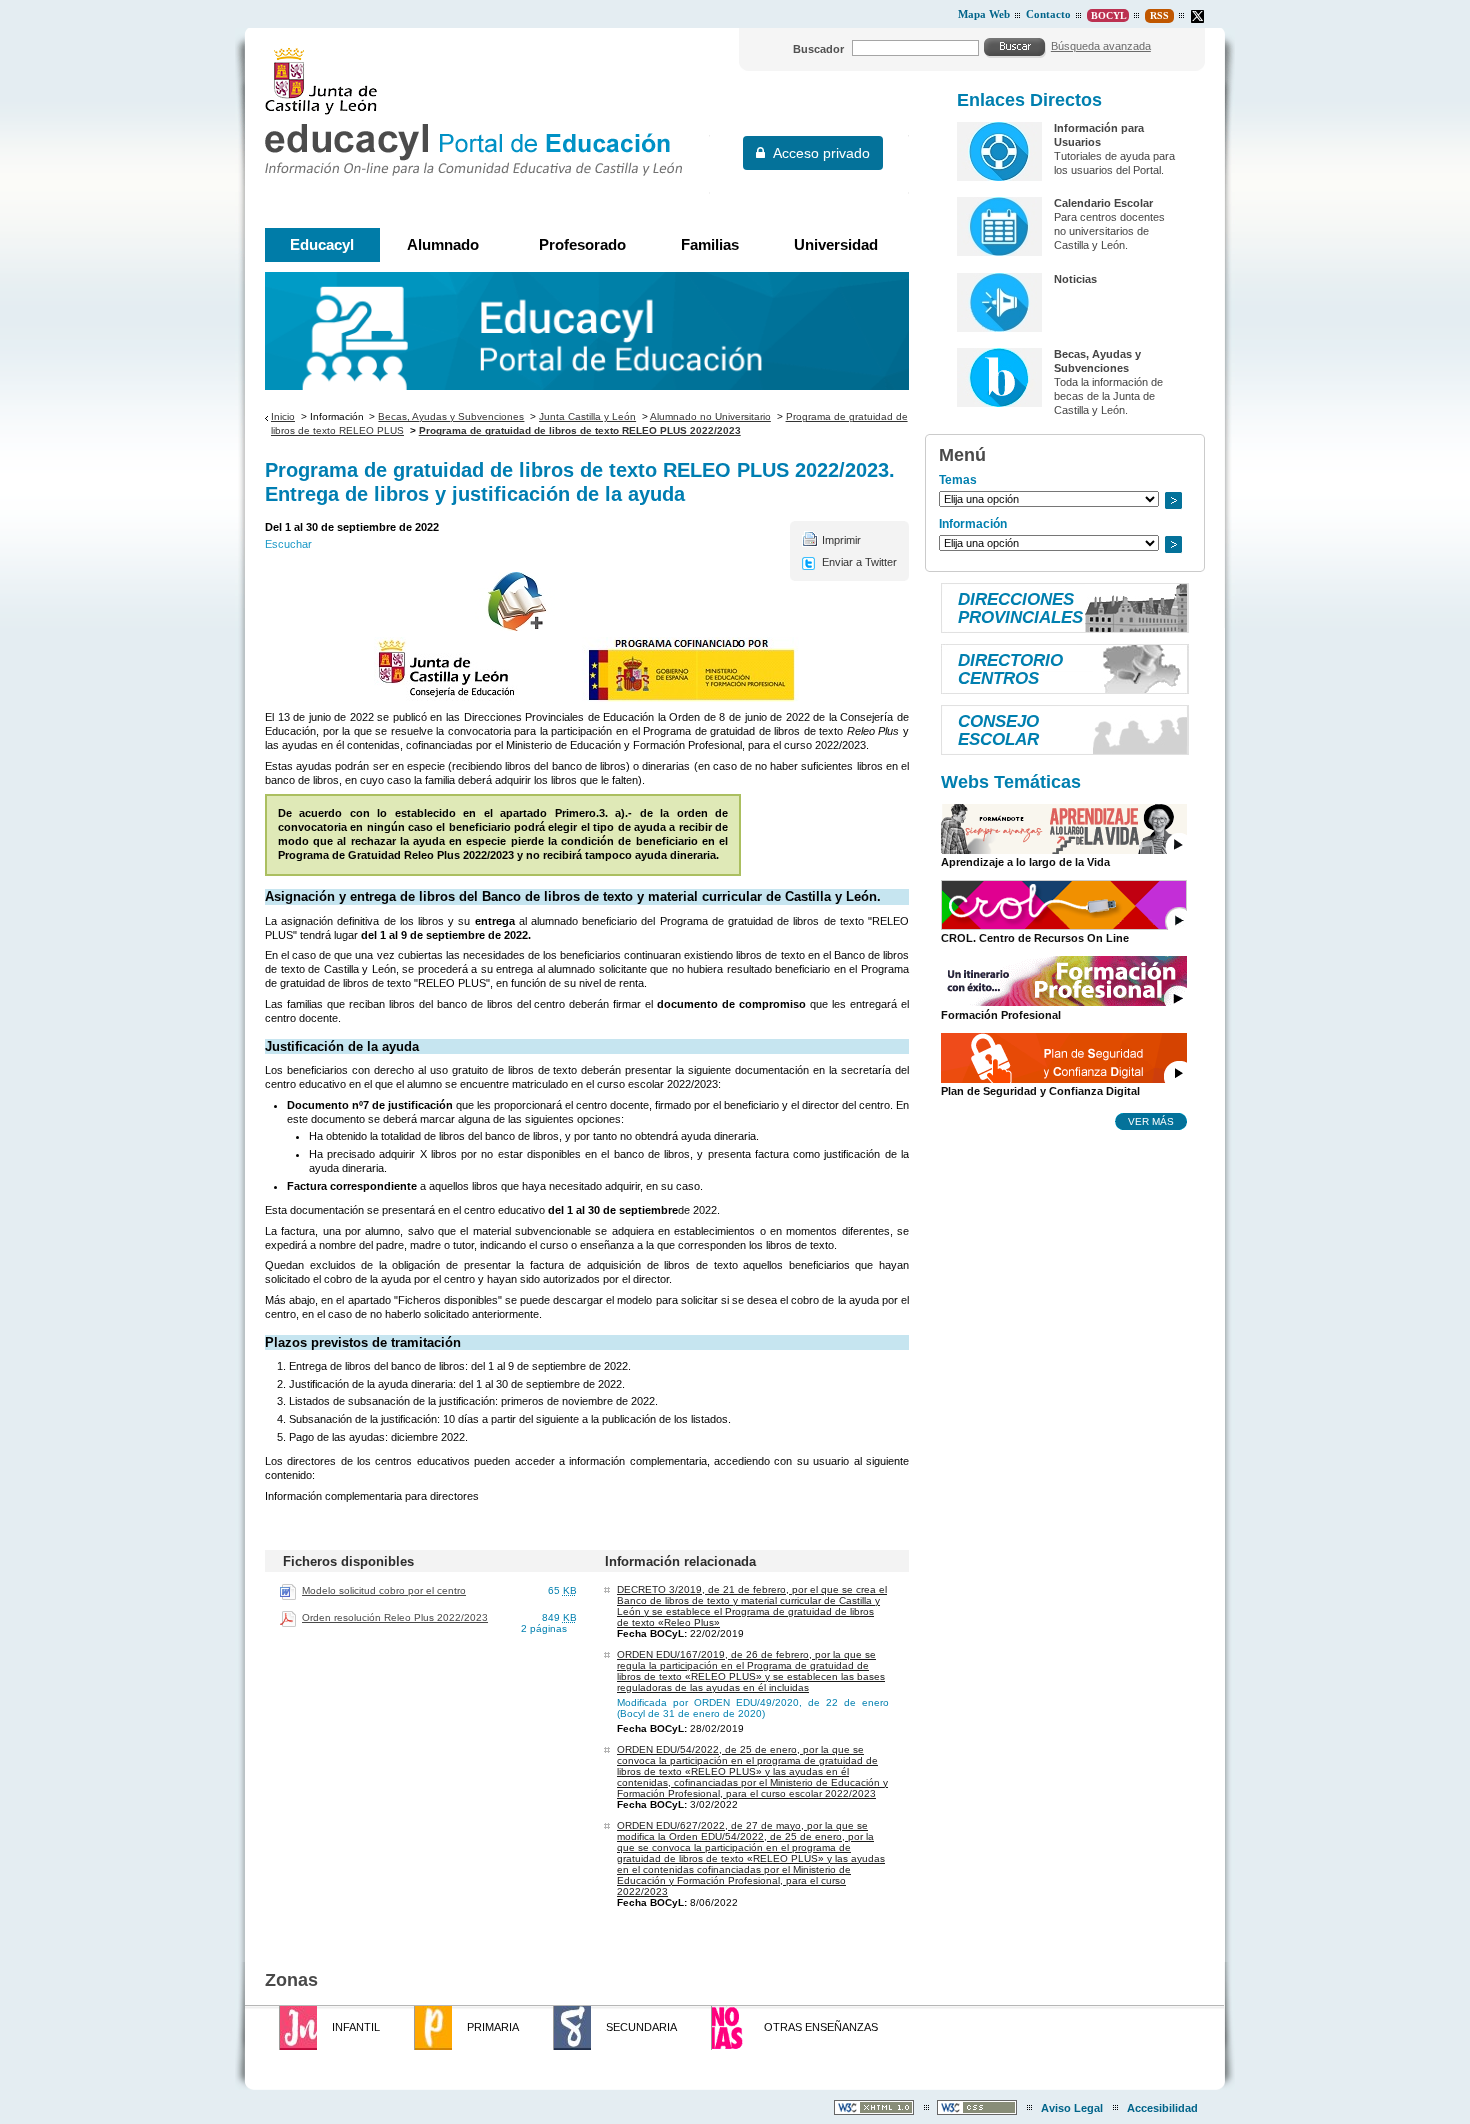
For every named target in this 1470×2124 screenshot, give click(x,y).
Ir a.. (1173, 500)
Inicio (283, 416)
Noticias (1075, 279)
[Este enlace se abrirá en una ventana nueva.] (1197, 16)
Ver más (1151, 1121)
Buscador (818, 49)
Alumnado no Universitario (710, 416)
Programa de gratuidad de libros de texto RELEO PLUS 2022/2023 (580, 430)
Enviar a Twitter (859, 562)
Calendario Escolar (1103, 203)
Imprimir (841, 540)
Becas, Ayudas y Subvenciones (451, 416)
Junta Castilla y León (587, 416)
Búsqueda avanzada (1101, 46)
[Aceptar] (1015, 47)
